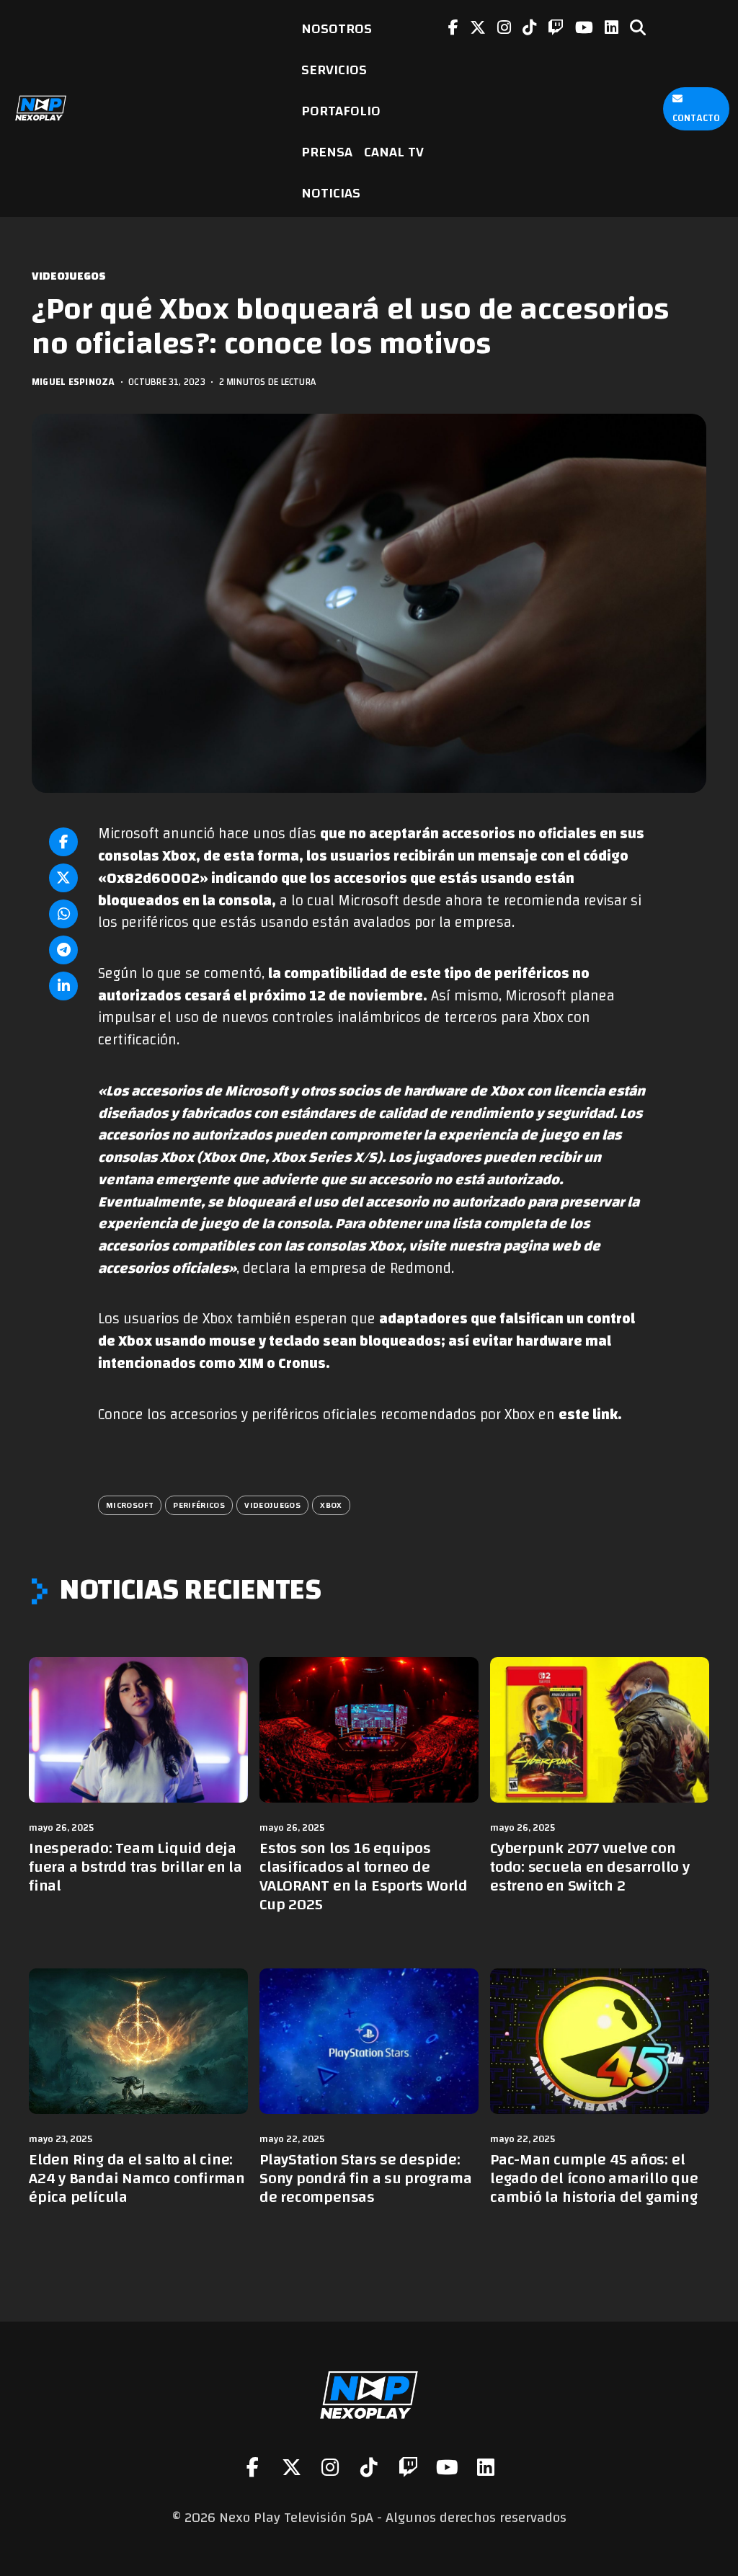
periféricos (199, 1505)
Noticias (331, 193)
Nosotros (337, 28)
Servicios (334, 70)
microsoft (130, 1505)
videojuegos (272, 1505)
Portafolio (341, 111)
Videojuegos (69, 276)
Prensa (327, 152)
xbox (331, 1505)
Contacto (696, 118)
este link (588, 1415)
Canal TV (394, 152)
